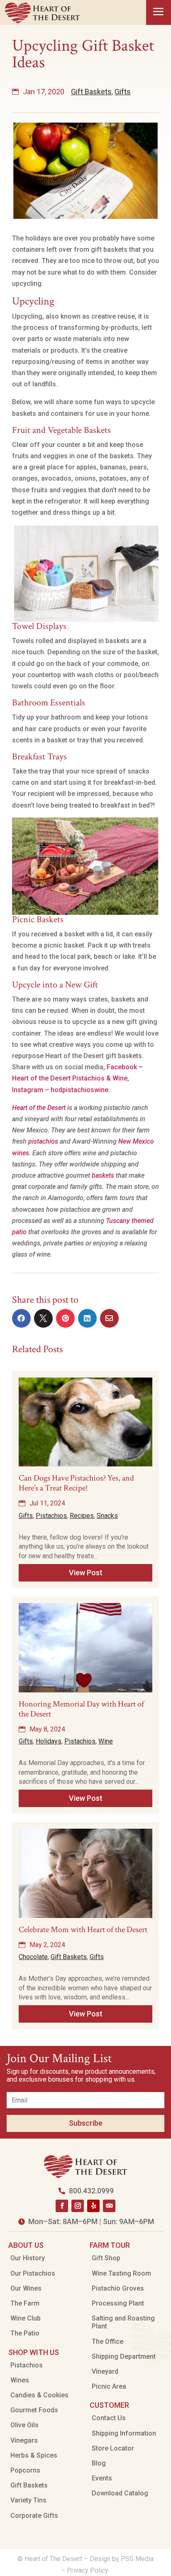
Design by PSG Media (122, 2559)
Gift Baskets (91, 92)
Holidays (49, 1741)
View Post (86, 1573)
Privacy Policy (88, 2570)
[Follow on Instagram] (78, 2206)
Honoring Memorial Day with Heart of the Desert (81, 1709)
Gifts (123, 92)
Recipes (82, 1516)
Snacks (107, 1516)
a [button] (159, 12)
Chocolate (33, 1957)
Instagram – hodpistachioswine (60, 1090)
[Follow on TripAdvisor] (109, 2206)
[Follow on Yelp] (93, 2206)
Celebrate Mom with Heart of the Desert (83, 1930)
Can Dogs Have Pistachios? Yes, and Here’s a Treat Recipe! (76, 1483)
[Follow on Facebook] (62, 2206)
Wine (106, 1741)
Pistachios (51, 1516)
